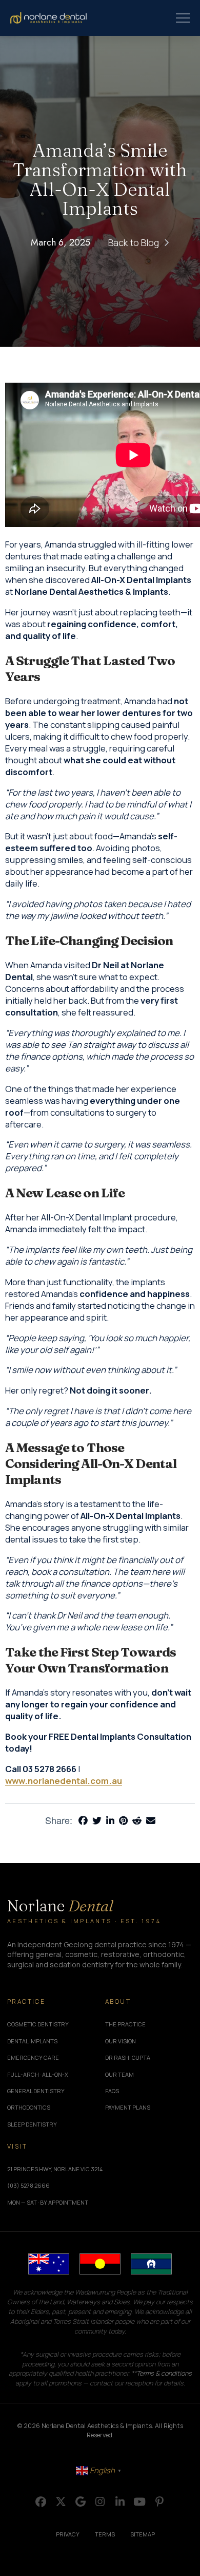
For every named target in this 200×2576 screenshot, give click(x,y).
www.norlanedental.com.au (64, 1781)
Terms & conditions (164, 2373)
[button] (183, 18)
